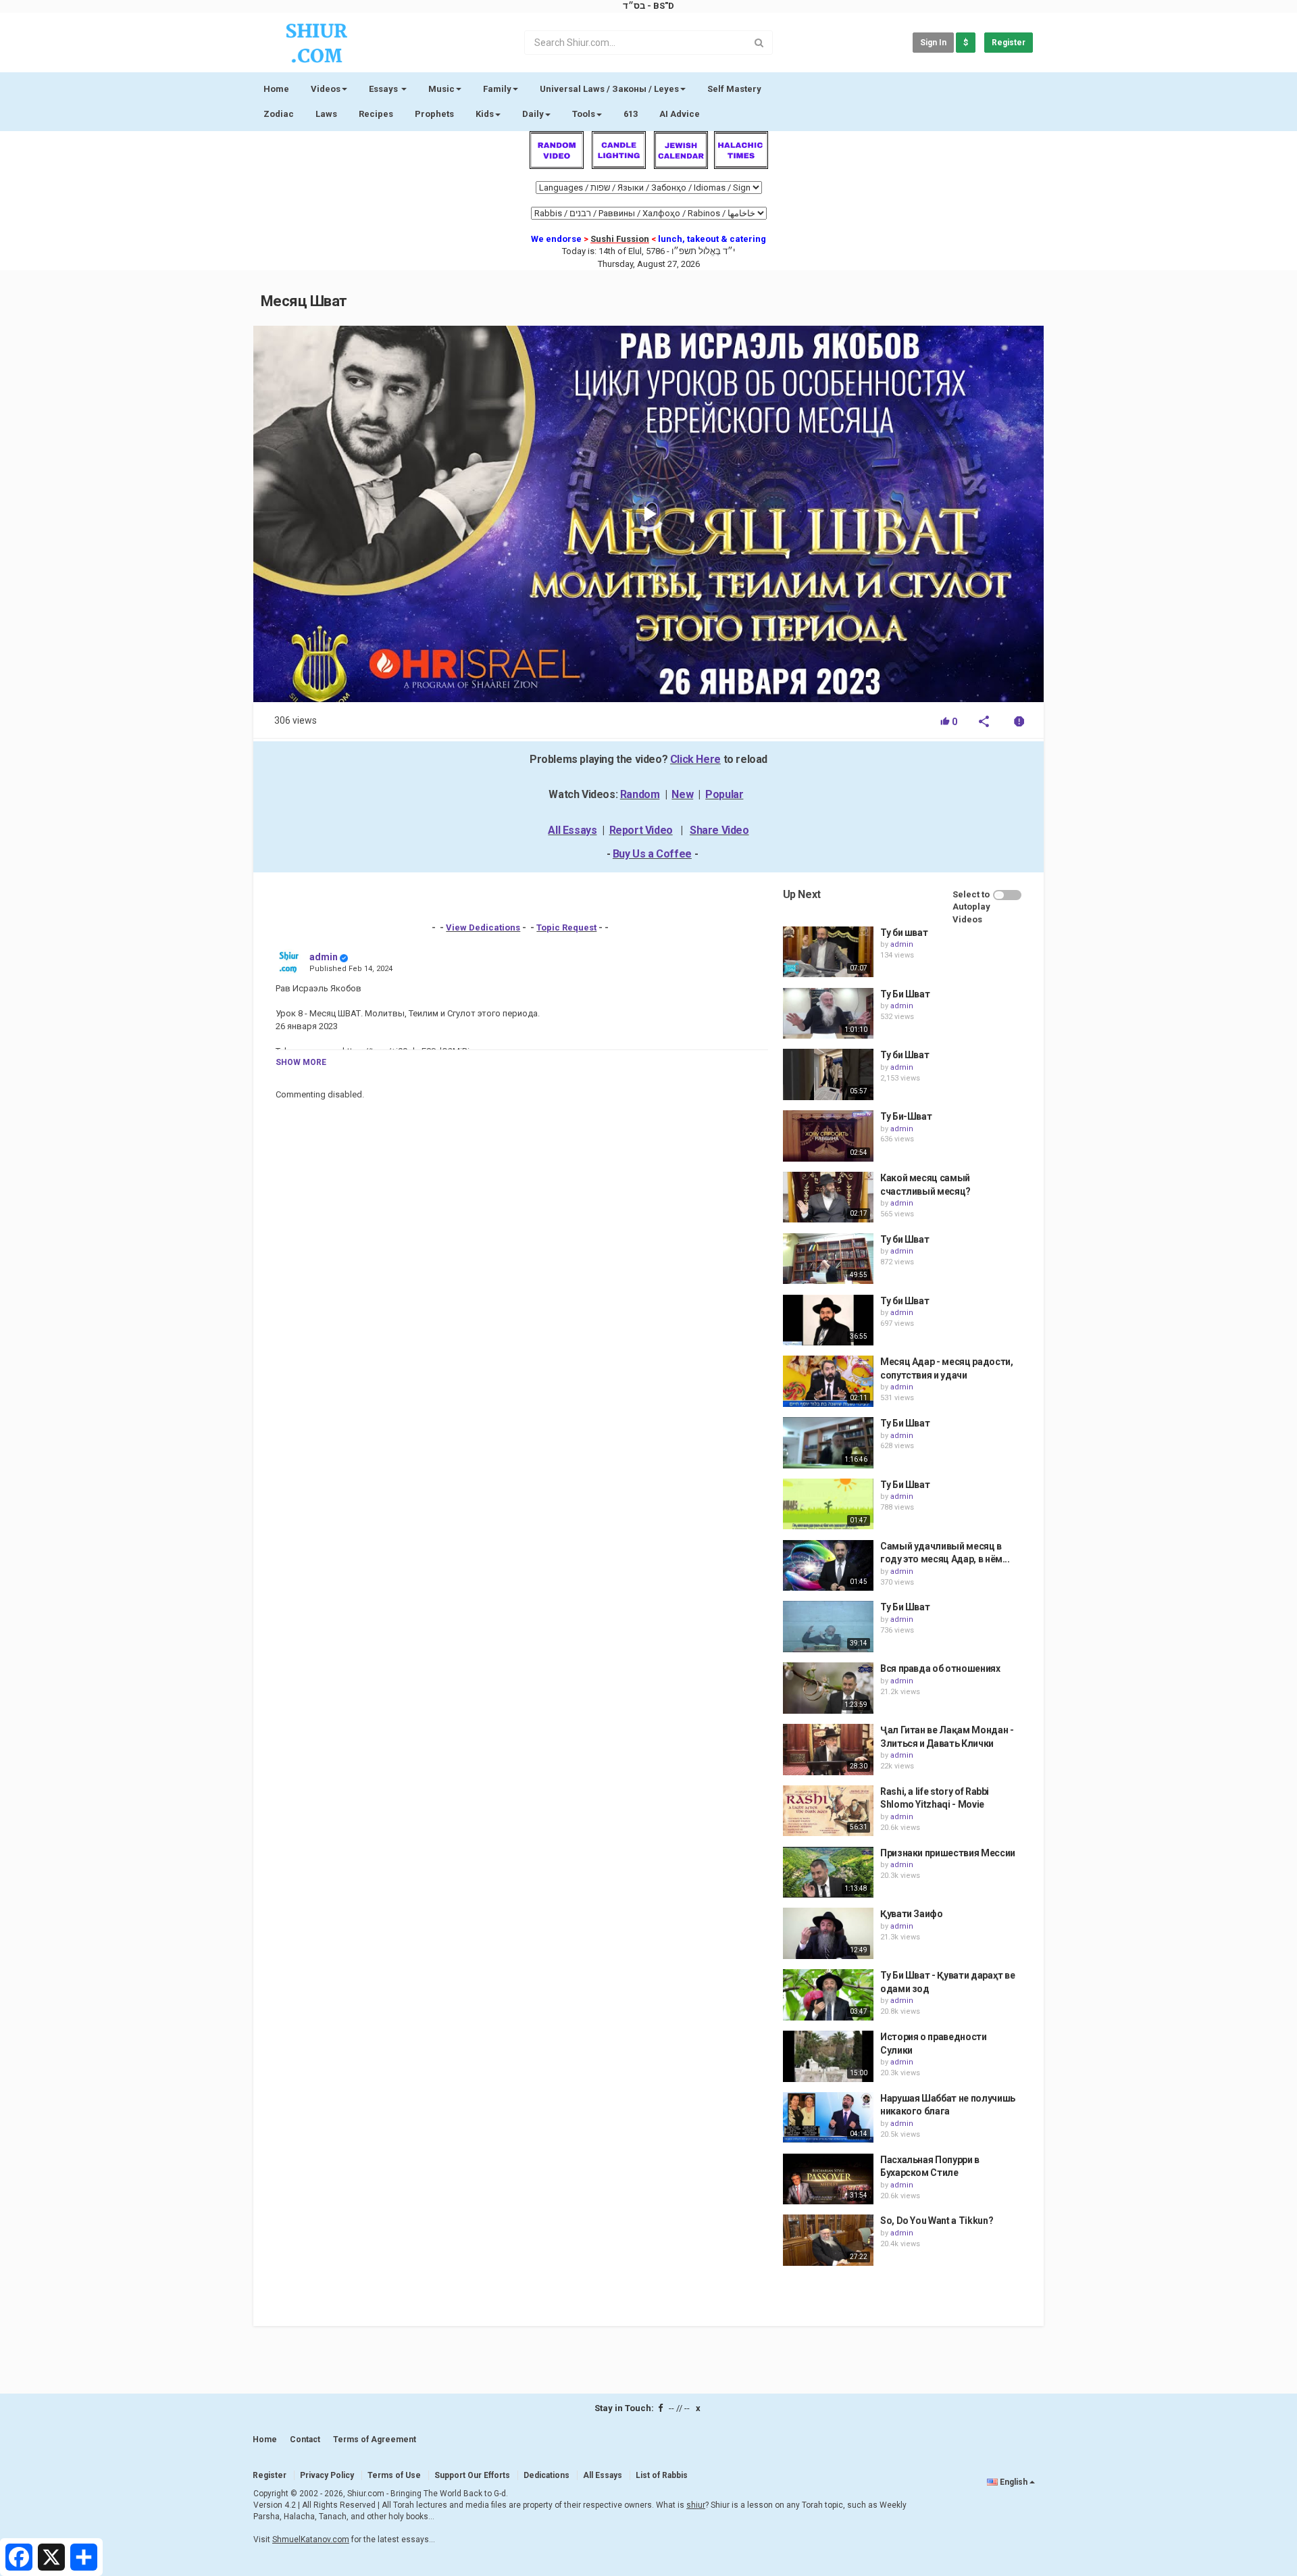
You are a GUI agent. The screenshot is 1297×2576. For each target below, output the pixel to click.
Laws (326, 114)
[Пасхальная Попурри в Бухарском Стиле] (828, 2179)
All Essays (572, 830)
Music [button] (441, 89)
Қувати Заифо (912, 1914)
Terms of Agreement (375, 2439)
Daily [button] (533, 114)
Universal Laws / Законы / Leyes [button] (609, 89)
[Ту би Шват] (828, 1074)
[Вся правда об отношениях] (828, 1688)
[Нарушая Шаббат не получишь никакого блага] (828, 2118)
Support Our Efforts (472, 2475)
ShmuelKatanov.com (311, 2540)
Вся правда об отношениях (940, 1668)
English (1014, 2482)
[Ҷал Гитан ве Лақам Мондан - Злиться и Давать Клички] (828, 1750)
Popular (724, 794)
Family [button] (497, 89)
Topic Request (566, 927)
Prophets (434, 114)
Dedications (546, 2475)
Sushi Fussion (620, 239)
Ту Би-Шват (906, 1116)
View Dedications (483, 927)
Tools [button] (584, 114)
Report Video (641, 830)
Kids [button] (485, 114)
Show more (301, 1062)
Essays (384, 89)
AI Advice (680, 114)
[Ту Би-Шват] (828, 1136)
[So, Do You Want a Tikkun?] (828, 2240)
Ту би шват (904, 933)
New (682, 794)
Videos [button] (326, 89)
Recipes (376, 114)
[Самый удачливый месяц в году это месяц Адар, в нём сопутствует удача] (828, 1566)
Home (276, 89)
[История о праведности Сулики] (828, 2056)
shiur (696, 2505)
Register (1009, 43)
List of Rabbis (662, 2475)
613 (631, 114)
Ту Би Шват (905, 994)
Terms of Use (394, 2475)
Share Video (719, 830)
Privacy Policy (327, 2475)
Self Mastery (734, 89)
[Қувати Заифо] (828, 1933)
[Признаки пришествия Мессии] (828, 1873)
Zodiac (279, 114)
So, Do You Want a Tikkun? (937, 2221)
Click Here (695, 759)
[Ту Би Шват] (828, 1014)
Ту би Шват (905, 1055)
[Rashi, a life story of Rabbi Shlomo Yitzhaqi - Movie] (828, 1811)
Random (640, 794)
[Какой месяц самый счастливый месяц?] (828, 1197)
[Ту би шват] (828, 952)
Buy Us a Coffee (652, 854)
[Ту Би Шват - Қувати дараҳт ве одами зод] (828, 1995)
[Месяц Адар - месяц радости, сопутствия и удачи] (828, 1381)
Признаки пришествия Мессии (948, 1853)
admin (324, 957)
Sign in (933, 43)
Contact (305, 2439)
